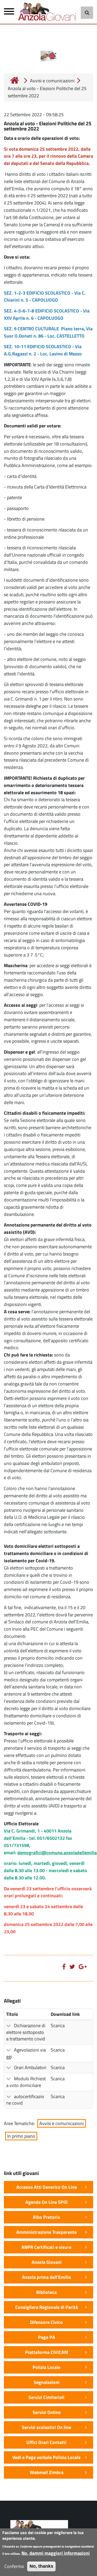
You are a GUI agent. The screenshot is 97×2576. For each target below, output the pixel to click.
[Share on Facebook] (65, 1966)
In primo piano (21, 2136)
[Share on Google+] (84, 1966)
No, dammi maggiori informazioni (56, 2553)
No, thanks (41, 2566)
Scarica (58, 2026)
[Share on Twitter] (73, 1966)
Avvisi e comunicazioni (52, 81)
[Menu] (9, 13)
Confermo (14, 2566)
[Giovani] (49, 12)
